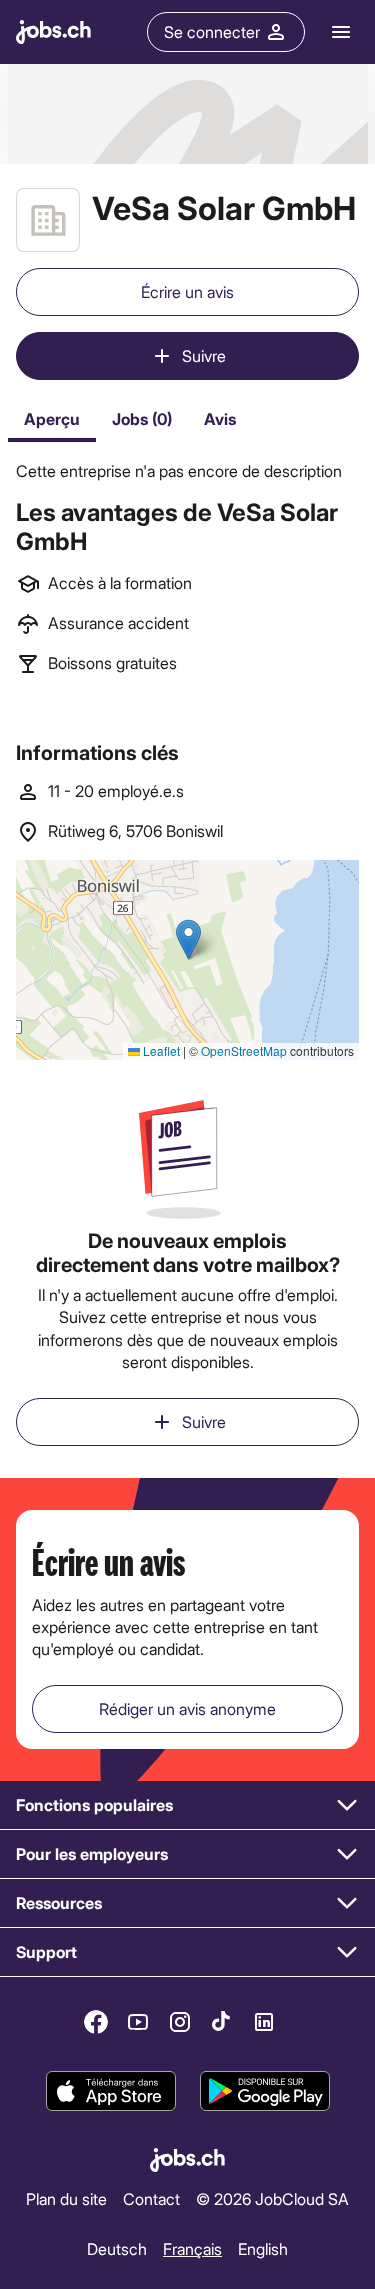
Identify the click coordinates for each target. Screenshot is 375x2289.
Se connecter (212, 31)
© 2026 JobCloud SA (272, 2198)
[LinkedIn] (264, 2022)
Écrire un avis (187, 291)
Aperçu (52, 418)
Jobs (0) (142, 418)
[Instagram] (180, 2022)
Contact (151, 2198)
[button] (187, 1805)
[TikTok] (222, 2022)
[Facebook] (96, 2022)
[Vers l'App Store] (111, 2091)
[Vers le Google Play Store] (265, 2091)
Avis (220, 418)
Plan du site (66, 2198)
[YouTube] (138, 2022)
